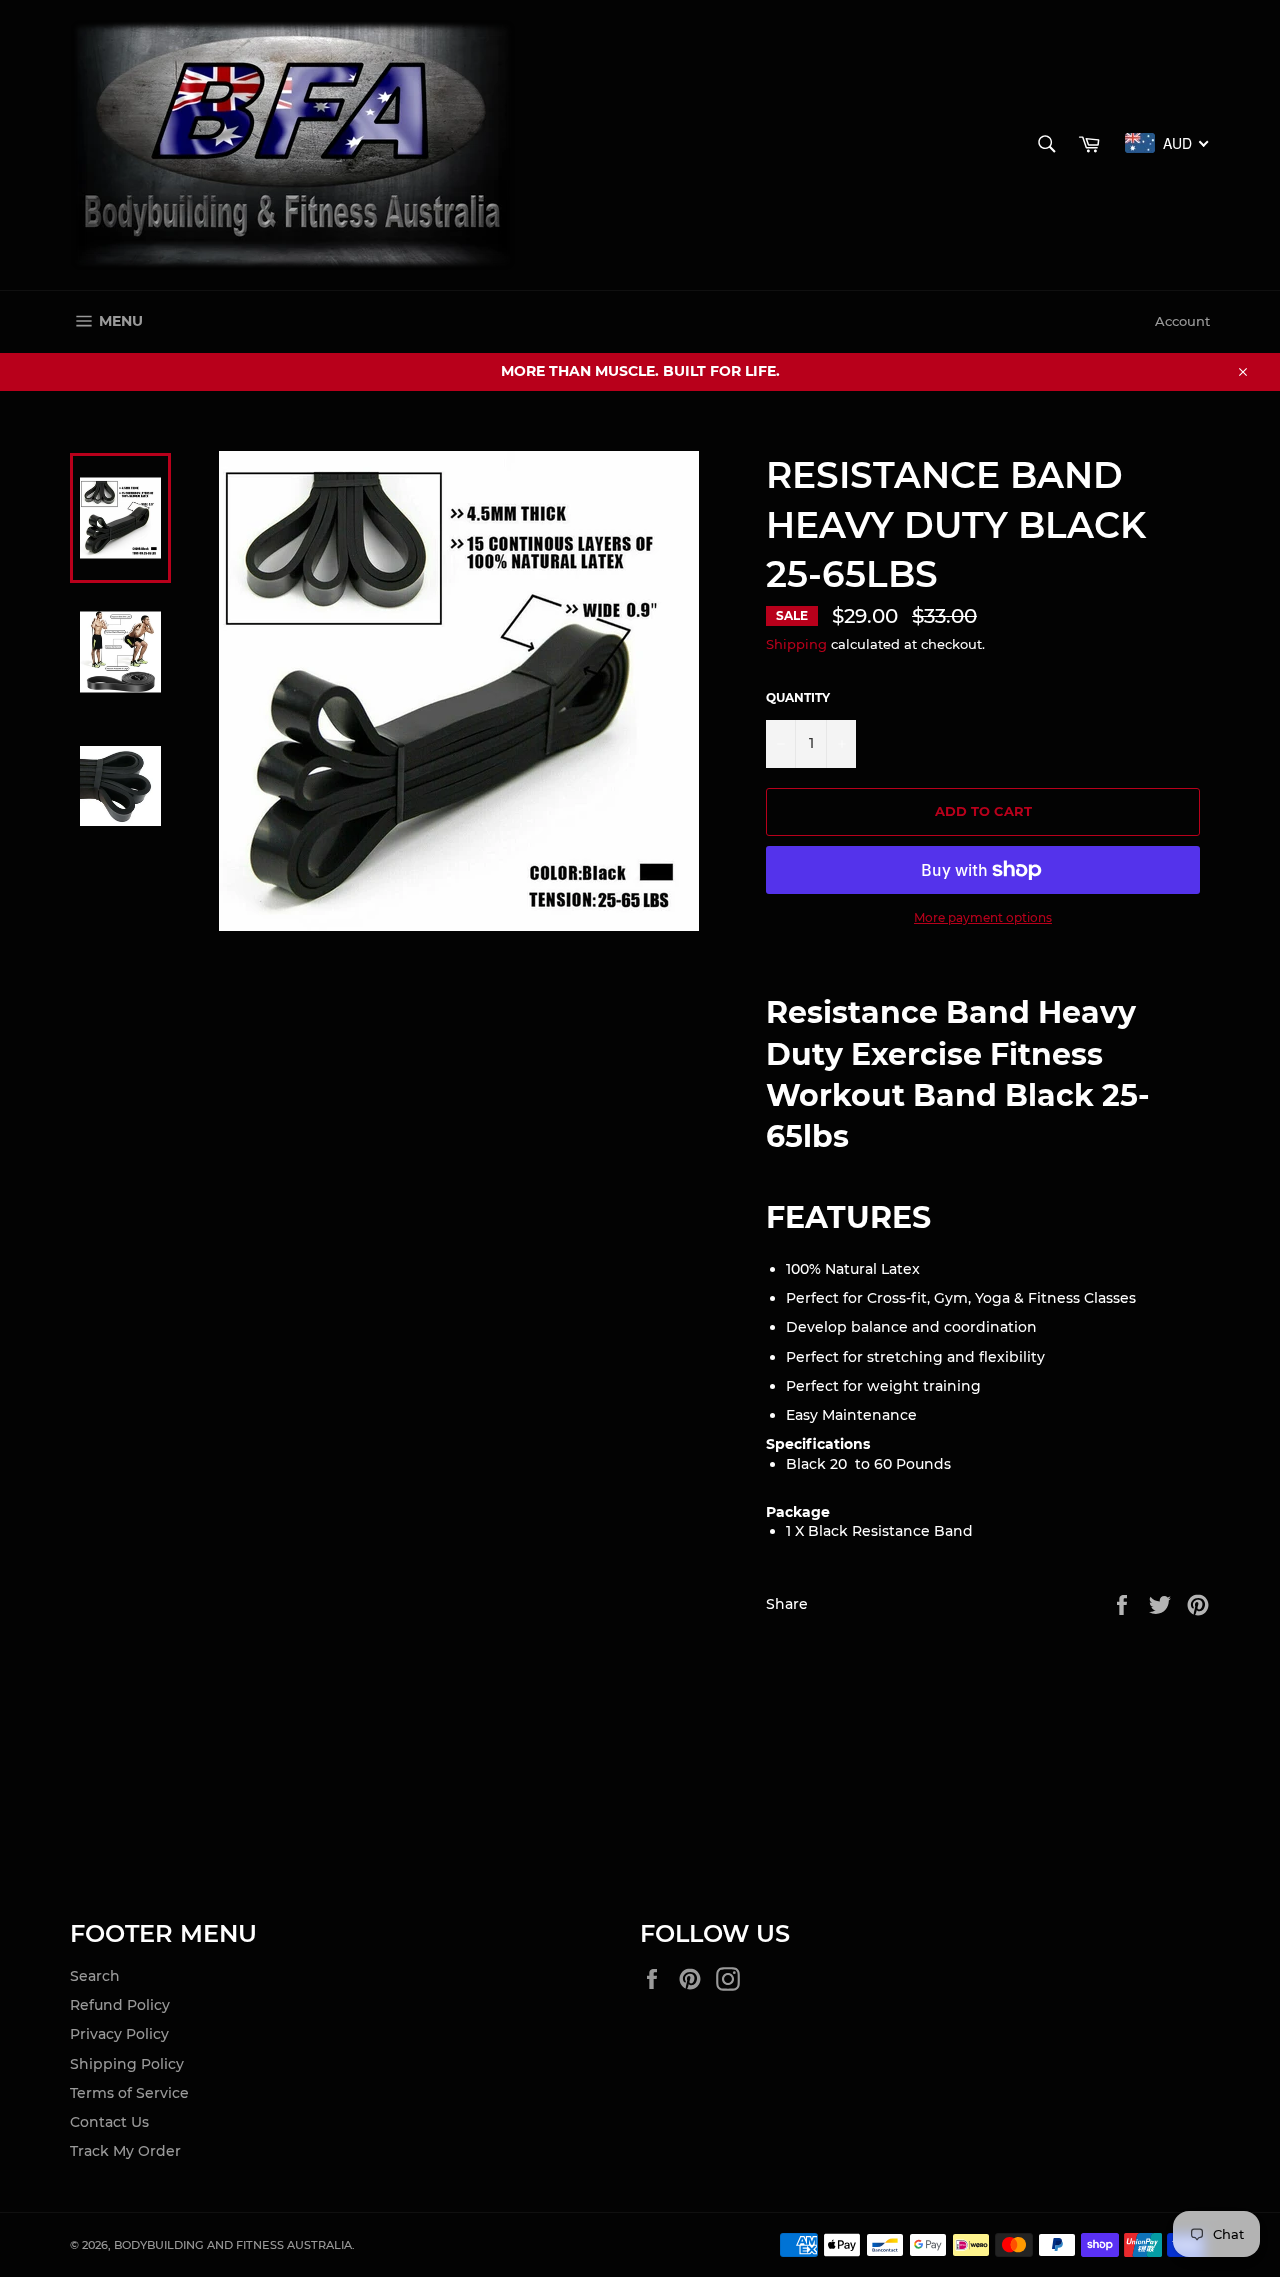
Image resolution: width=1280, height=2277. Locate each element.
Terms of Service (129, 2093)
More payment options (983, 917)
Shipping (796, 644)
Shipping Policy (127, 2064)
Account (1182, 321)
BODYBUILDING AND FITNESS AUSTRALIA (233, 2245)
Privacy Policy (119, 2034)
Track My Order (125, 2151)
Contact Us (109, 2122)
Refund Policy (120, 2005)
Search (95, 1976)
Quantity (798, 697)
